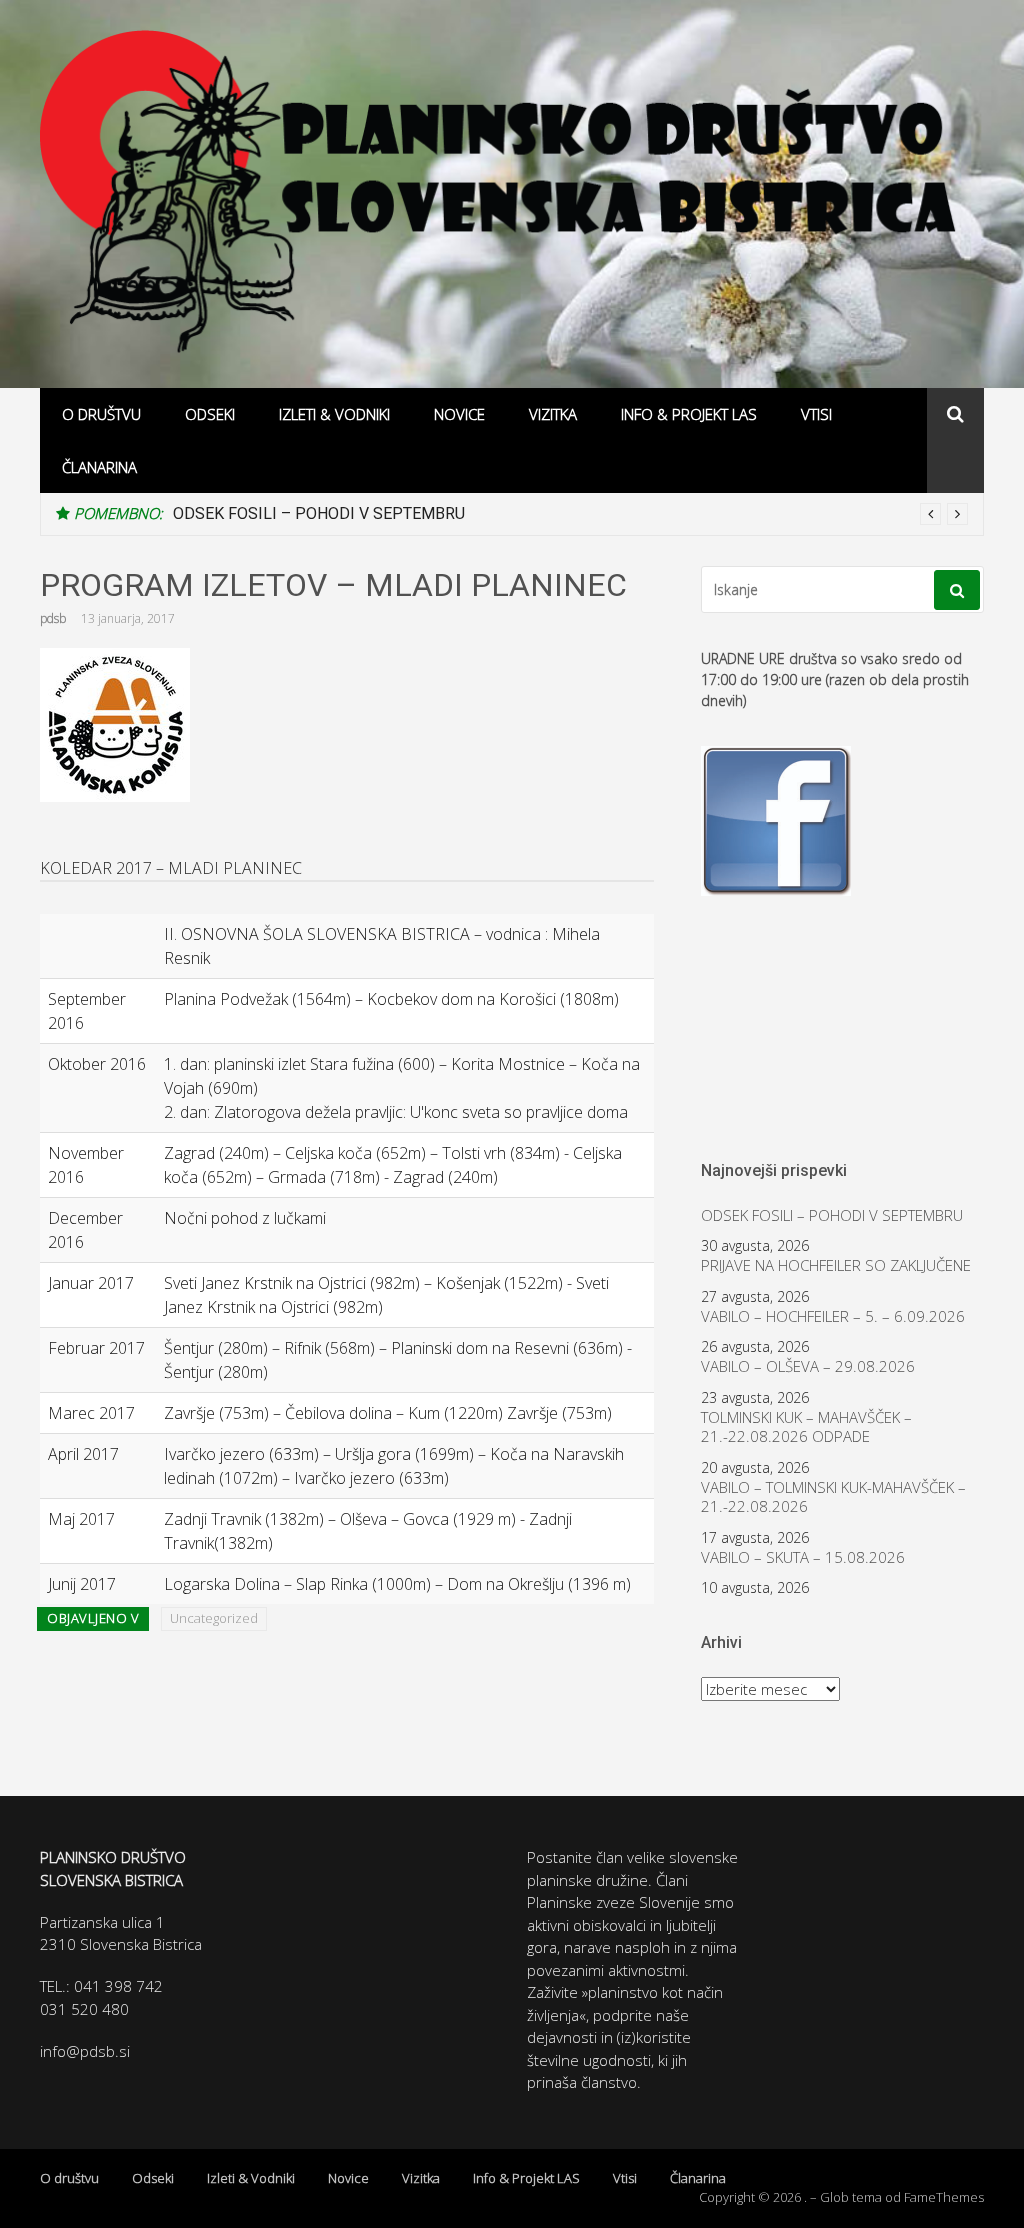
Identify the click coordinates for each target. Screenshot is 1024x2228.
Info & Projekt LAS (689, 414)
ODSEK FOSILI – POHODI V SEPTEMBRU (319, 513)
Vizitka (553, 414)
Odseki (210, 414)
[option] (570, 514)
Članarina (99, 467)
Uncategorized (214, 1618)
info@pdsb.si (85, 2051)
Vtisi (816, 414)
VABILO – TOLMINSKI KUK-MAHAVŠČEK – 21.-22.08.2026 (833, 1497)
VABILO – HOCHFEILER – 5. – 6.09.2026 (833, 1316)
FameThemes (944, 2197)
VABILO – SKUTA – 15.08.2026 (803, 1557)
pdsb (53, 618)
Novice (459, 414)
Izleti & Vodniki (334, 414)
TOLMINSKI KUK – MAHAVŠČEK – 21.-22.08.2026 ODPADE (806, 1427)
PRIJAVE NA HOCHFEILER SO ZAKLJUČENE (836, 1265)
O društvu (101, 414)
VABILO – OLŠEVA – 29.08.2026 (808, 1366)
